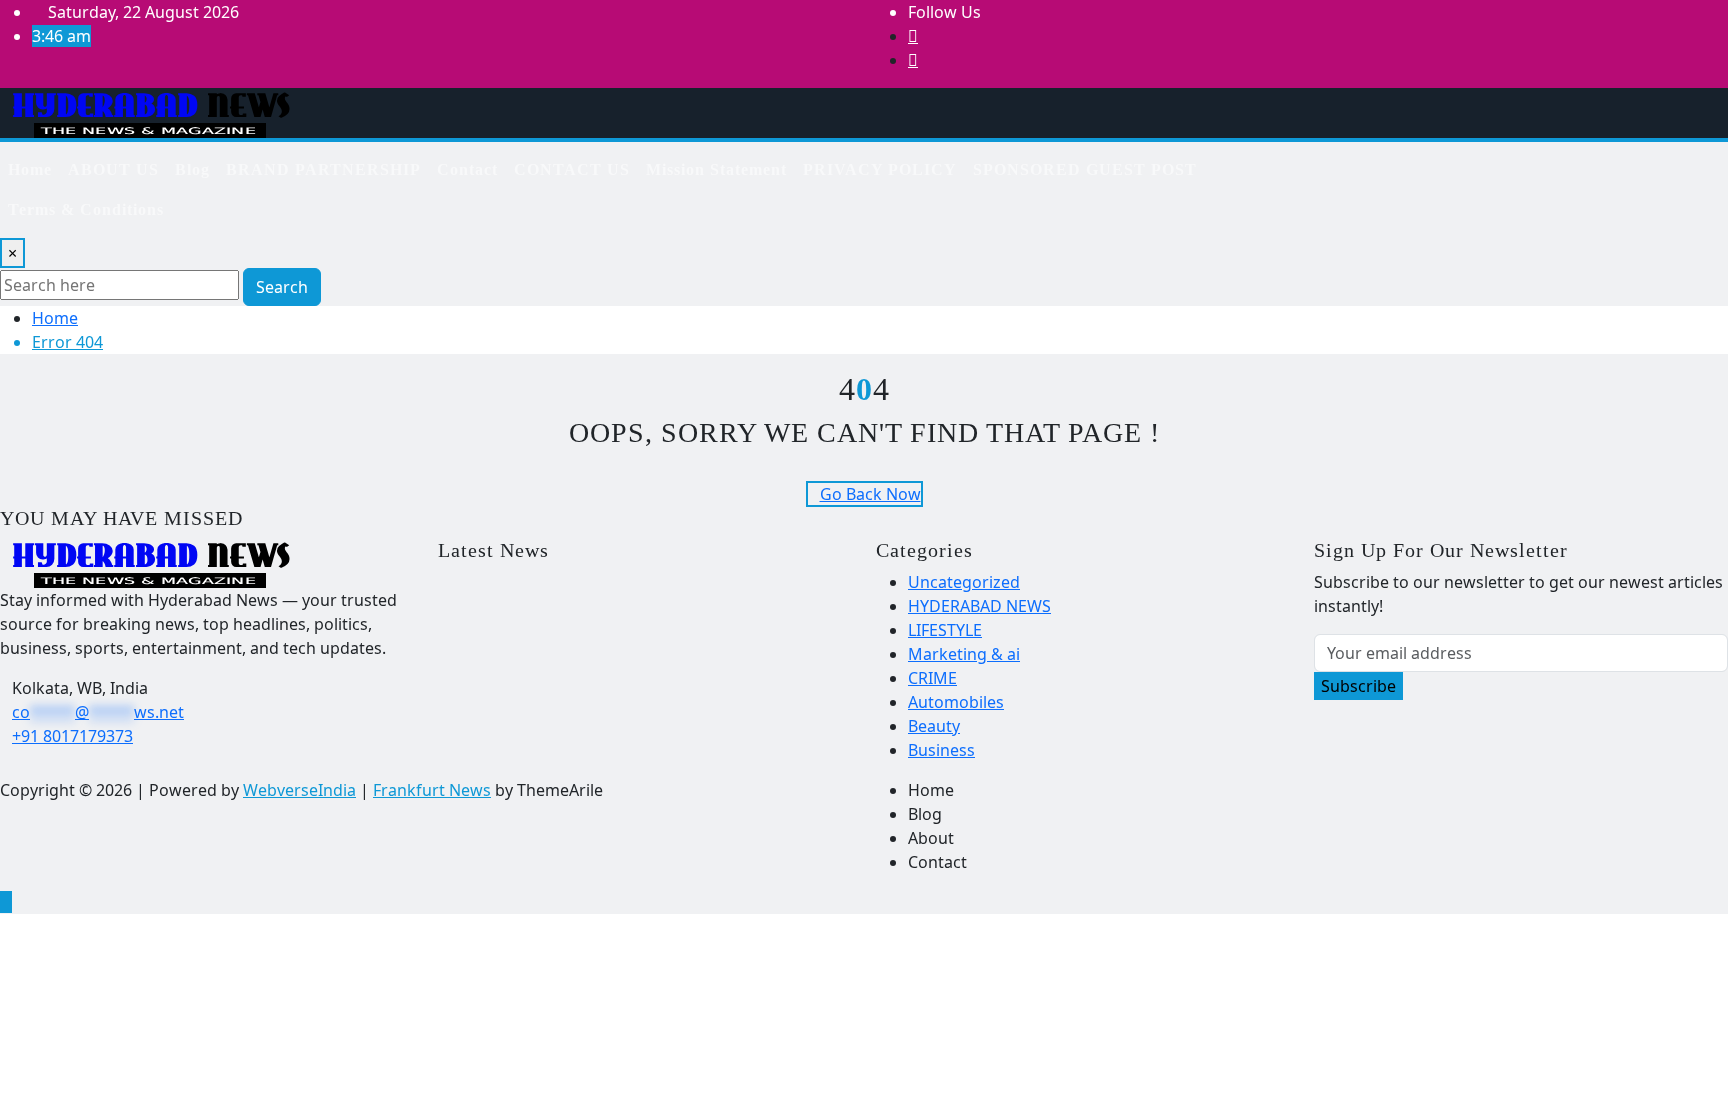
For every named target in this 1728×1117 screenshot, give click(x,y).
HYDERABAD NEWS (979, 606)
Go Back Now (870, 494)
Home (30, 169)
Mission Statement (716, 169)
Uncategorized (964, 582)
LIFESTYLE (945, 630)
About (931, 838)
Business (941, 750)
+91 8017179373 (72, 736)
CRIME (932, 678)
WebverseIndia (299, 790)
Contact (467, 169)
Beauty (934, 726)
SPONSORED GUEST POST (1085, 169)
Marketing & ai (964, 654)
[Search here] (1323, 162)
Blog (192, 169)
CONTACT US (572, 169)
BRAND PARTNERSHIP (323, 169)
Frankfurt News (432, 790)
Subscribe (1358, 686)
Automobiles (956, 702)
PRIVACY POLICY (880, 169)
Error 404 (67, 342)
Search (282, 287)
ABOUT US (113, 169)
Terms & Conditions (86, 209)
